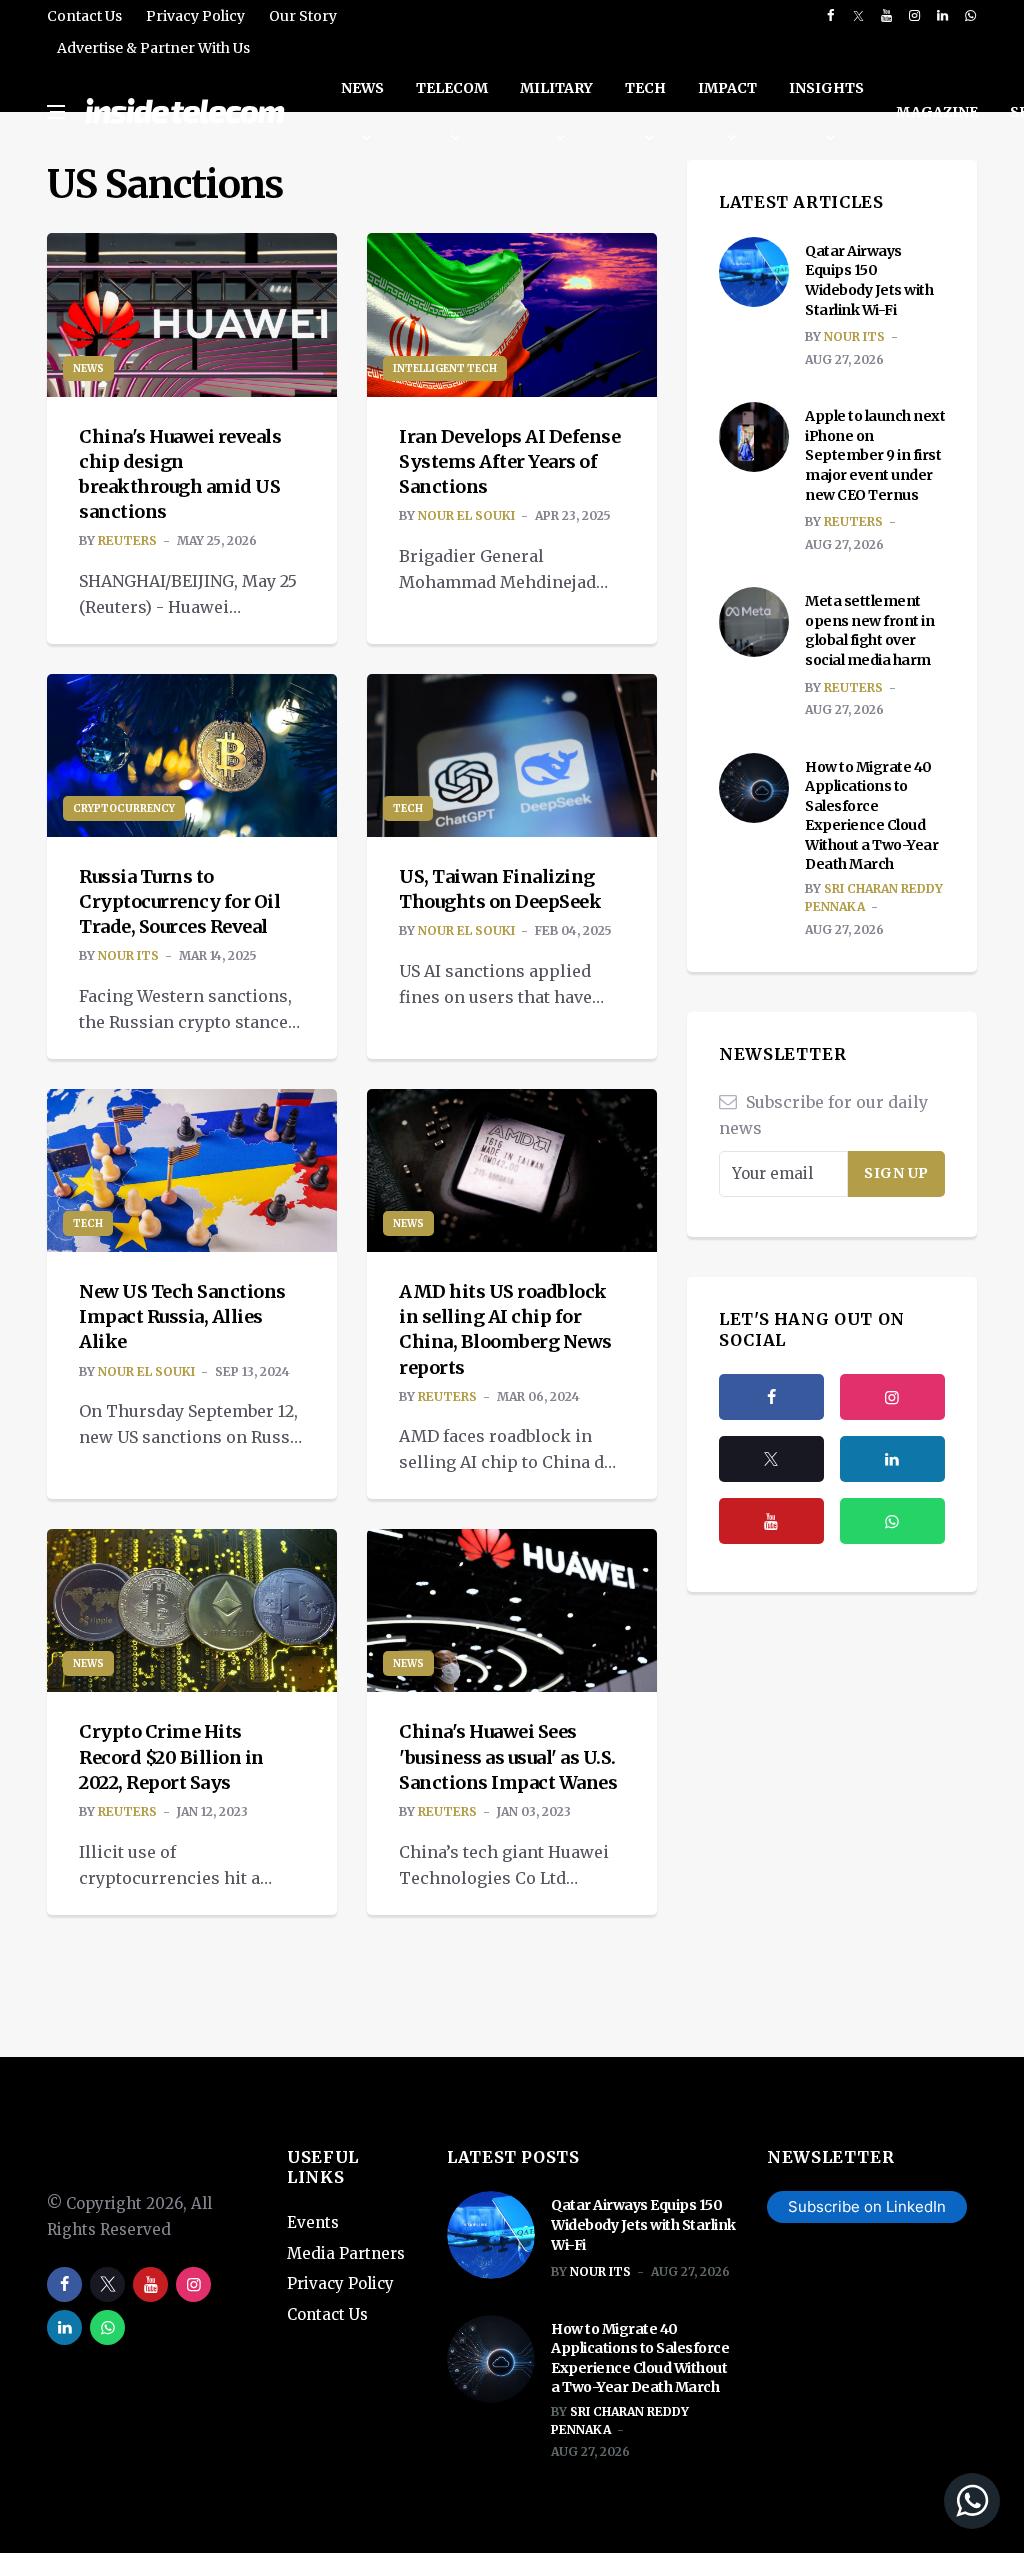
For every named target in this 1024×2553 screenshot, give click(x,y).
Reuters (127, 540)
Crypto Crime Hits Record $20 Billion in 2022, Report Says (171, 1756)
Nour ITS (128, 955)
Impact (727, 88)
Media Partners (346, 2253)
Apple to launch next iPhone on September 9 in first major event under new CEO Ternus (875, 455)
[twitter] (858, 16)
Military (556, 88)
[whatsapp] (970, 16)
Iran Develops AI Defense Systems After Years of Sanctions (509, 461)
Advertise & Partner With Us (153, 48)
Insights (826, 88)
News (362, 88)
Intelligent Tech (445, 368)
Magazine (937, 112)
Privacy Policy (195, 16)
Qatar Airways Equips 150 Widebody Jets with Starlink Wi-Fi (869, 280)
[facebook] (830, 16)
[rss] (892, 1459)
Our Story (303, 16)
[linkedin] (942, 16)
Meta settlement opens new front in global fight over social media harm (869, 630)
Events (313, 2222)
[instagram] (914, 16)
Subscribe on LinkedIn (867, 2206)
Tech (645, 88)
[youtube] (886, 16)
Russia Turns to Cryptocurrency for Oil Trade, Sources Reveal (179, 901)
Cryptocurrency (124, 808)
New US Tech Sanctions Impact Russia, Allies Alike (182, 1316)
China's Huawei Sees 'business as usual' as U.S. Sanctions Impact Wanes (508, 1756)
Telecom (452, 88)
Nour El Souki (466, 515)
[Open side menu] (56, 112)
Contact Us (84, 16)
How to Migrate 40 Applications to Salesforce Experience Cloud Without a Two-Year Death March (871, 816)
